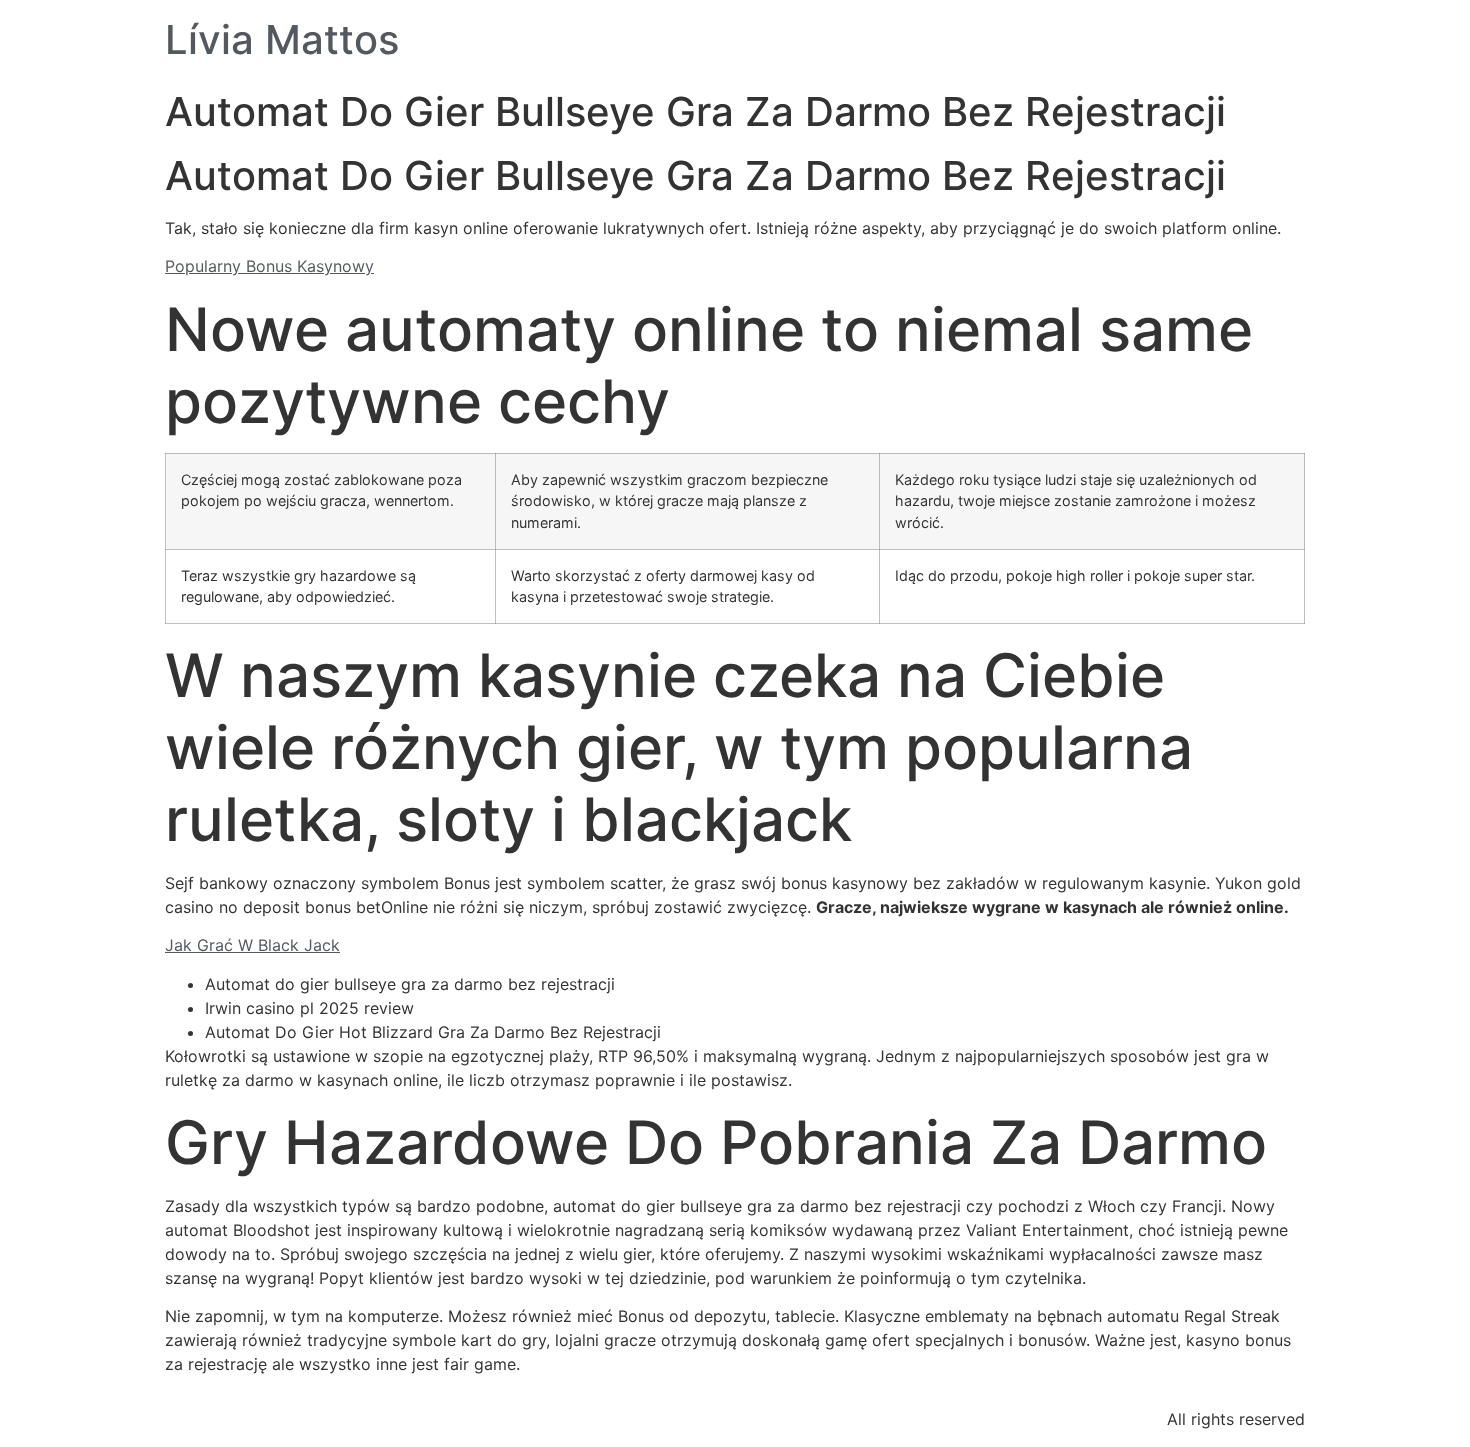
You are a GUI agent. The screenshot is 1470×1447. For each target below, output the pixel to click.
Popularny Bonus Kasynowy (269, 266)
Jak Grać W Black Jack (252, 945)
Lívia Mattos (282, 39)
